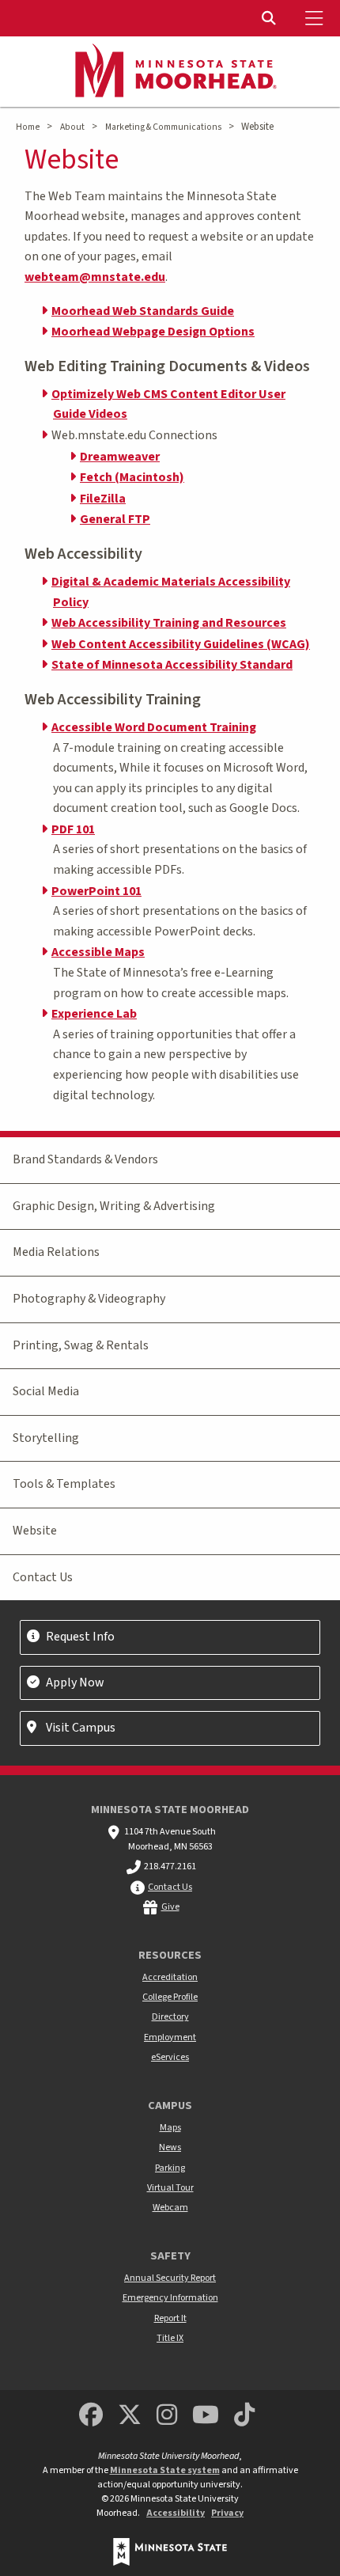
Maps (170, 2128)
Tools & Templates (64, 1484)
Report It (170, 2318)
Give (170, 1907)
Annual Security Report (170, 2278)
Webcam (170, 2208)
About (72, 127)
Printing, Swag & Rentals (81, 1345)
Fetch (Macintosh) (132, 477)
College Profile (170, 1997)
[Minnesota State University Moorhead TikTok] (245, 2416)
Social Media (46, 1391)
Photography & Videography (89, 1299)
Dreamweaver (120, 457)
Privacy (227, 2513)
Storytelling (46, 1438)
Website (35, 1531)
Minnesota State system (165, 2470)
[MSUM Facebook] (91, 2416)
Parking (170, 2168)
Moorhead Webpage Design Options (153, 332)
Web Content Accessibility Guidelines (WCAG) (181, 644)
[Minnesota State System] (170, 2552)
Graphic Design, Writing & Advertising (114, 1206)
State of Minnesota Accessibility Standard (172, 665)
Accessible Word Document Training (154, 727)
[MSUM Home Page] (170, 72)
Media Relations (56, 1252)
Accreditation (170, 1977)
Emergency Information (170, 2298)
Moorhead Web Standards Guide (143, 311)
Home (28, 127)
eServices (170, 2057)
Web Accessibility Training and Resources (169, 623)
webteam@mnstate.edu (95, 277)
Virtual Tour (170, 2188)
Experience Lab (94, 1014)
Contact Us (43, 1577)
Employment (170, 2037)
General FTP (115, 519)
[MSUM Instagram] (167, 2416)
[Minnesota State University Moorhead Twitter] (130, 2416)
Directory (170, 2017)
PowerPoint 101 (96, 891)
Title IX (170, 2338)
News (170, 2147)
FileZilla (103, 499)
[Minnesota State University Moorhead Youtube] (206, 2416)
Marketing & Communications (163, 127)
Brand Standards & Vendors (85, 1159)
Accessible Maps (98, 952)
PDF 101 (73, 829)
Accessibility (176, 2513)
